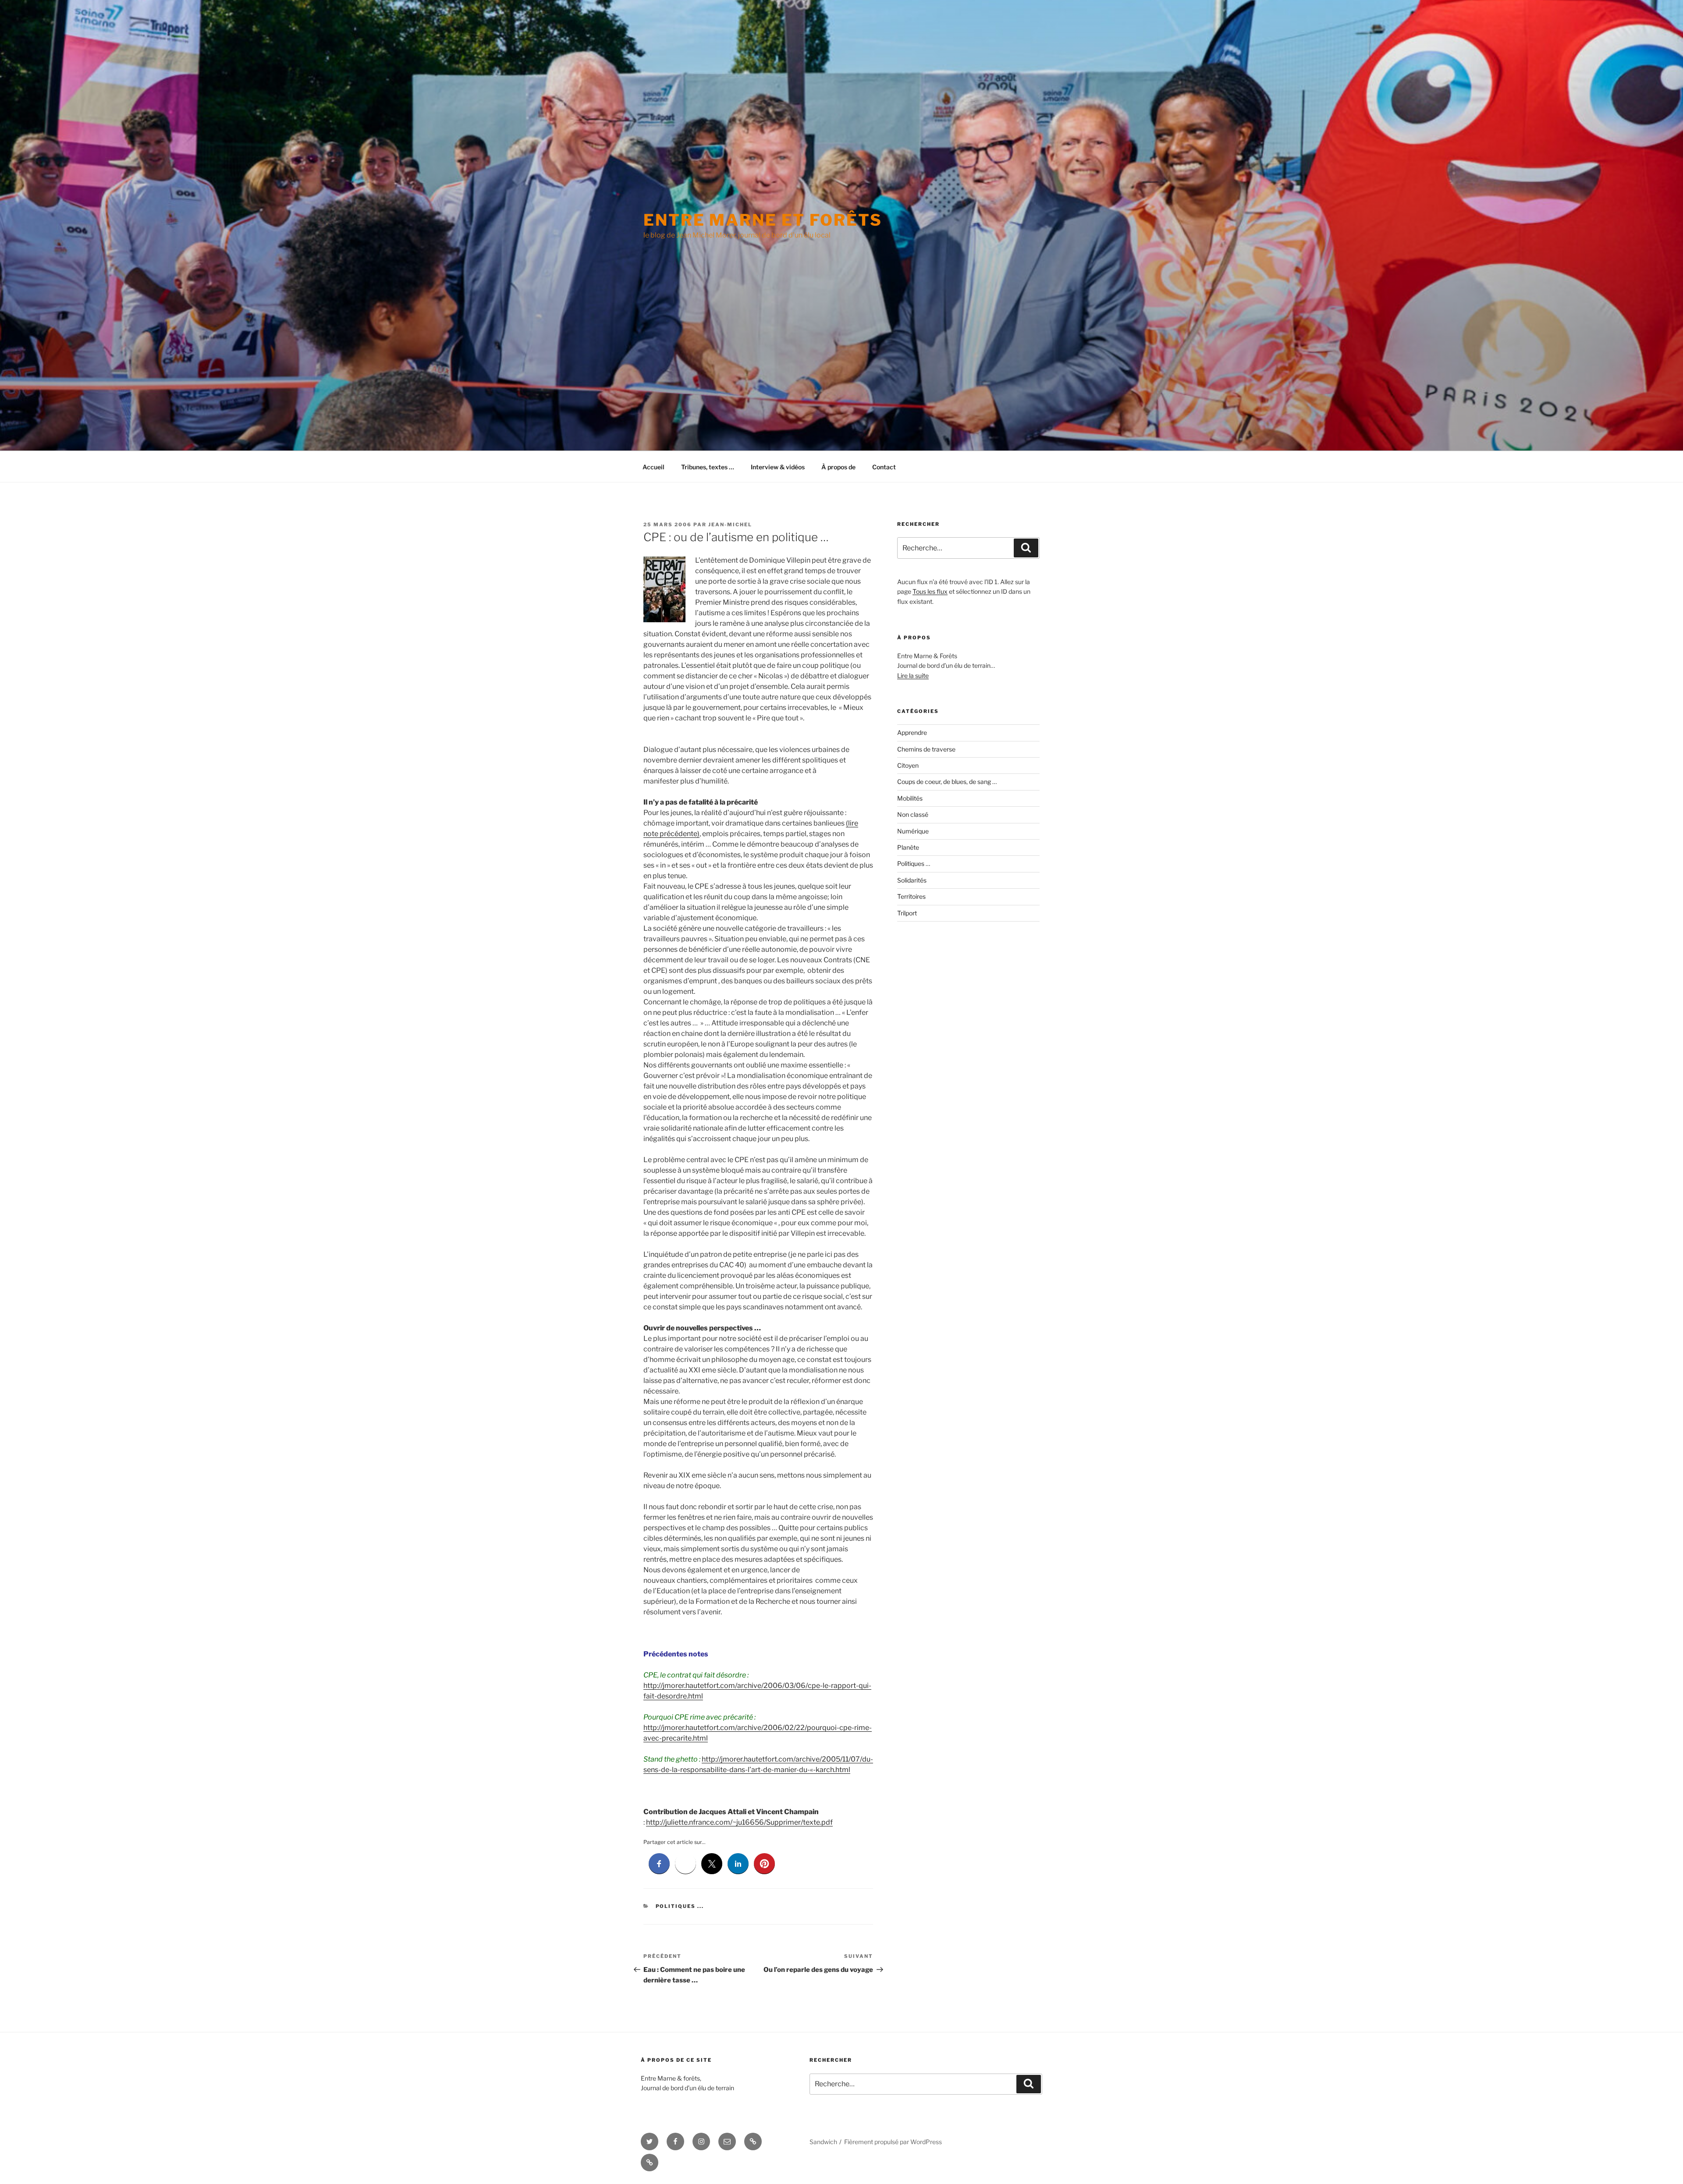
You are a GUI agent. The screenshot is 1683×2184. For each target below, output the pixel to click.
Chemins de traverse (926, 749)
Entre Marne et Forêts (763, 220)
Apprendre (912, 732)
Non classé (913, 814)
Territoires (911, 896)
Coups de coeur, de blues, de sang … (947, 782)
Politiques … (914, 863)
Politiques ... (680, 1906)
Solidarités (912, 880)
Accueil (653, 467)
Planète (908, 847)
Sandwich (823, 2142)
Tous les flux (930, 591)
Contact (884, 467)
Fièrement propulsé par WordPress (893, 2142)
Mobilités (910, 798)
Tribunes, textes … (708, 467)
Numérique (913, 831)
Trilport (907, 913)
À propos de (838, 467)
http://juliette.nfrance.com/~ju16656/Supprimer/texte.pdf (739, 1822)
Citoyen (908, 765)
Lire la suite (913, 675)
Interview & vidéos (778, 467)
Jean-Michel (730, 525)
